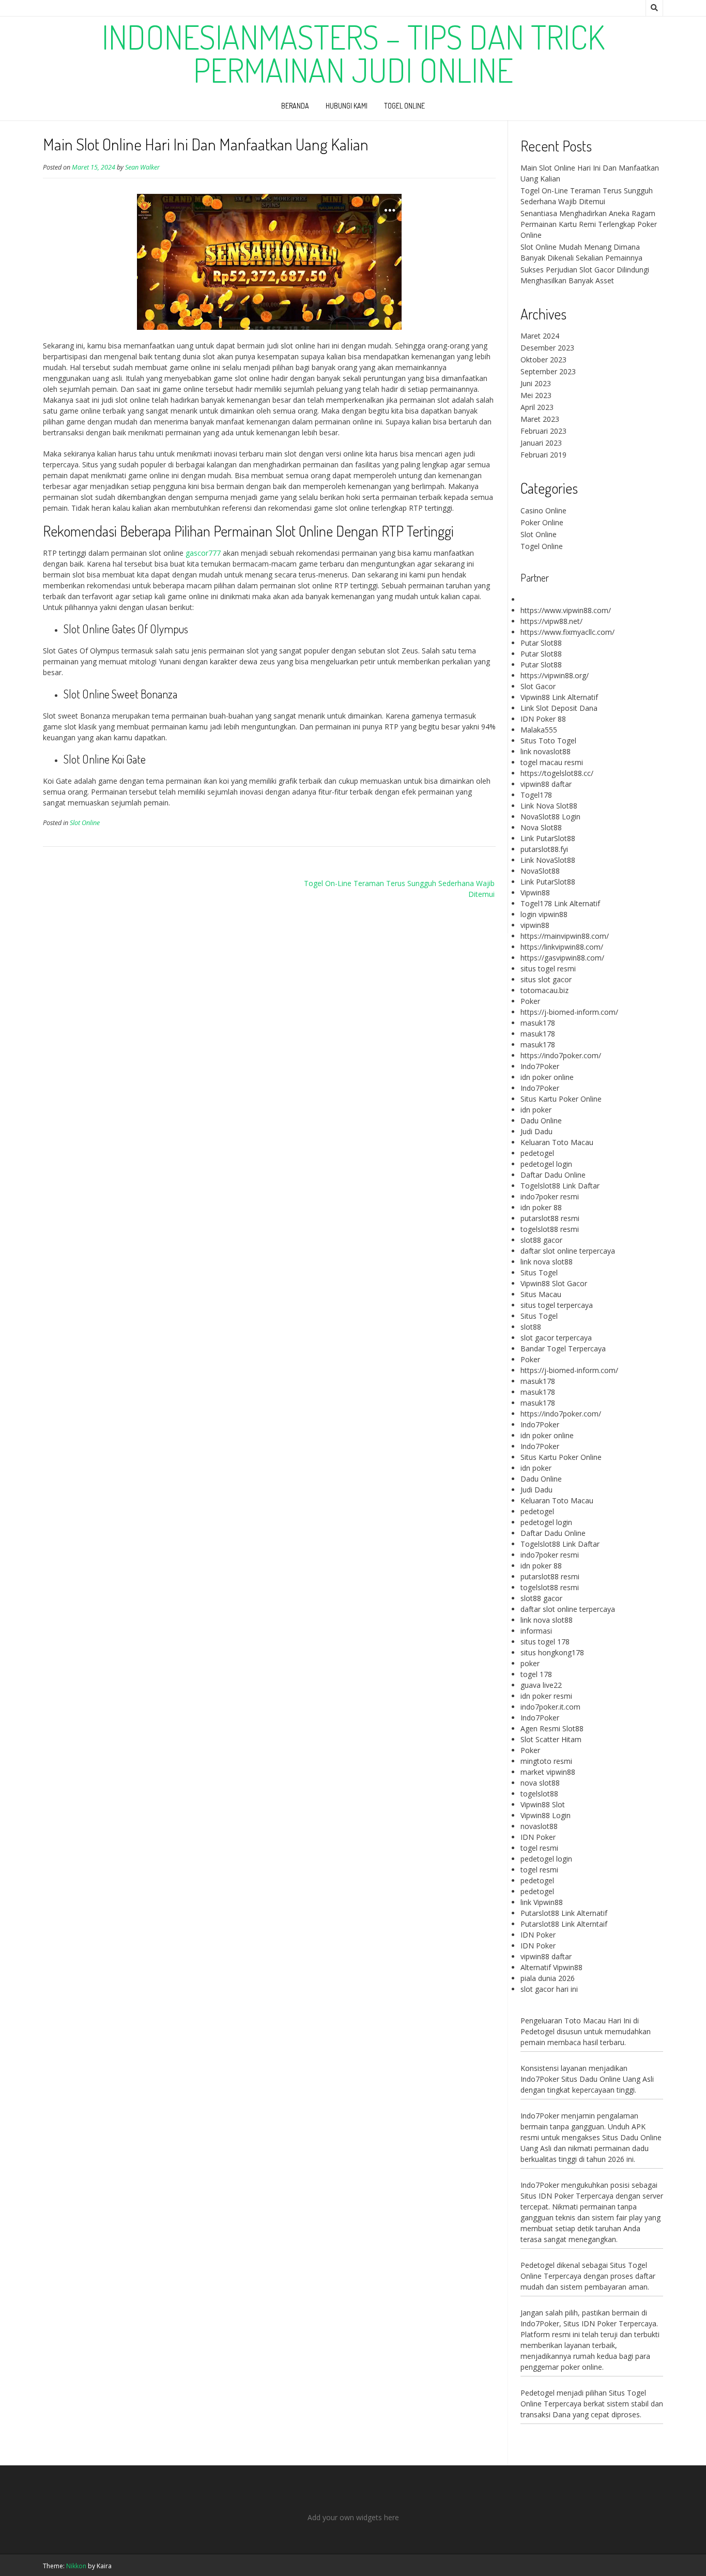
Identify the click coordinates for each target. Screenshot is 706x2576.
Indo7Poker (540, 1066)
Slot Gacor (538, 686)
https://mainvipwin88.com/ (565, 936)
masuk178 (538, 1023)
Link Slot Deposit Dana (559, 708)
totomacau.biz (544, 990)
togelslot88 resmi (550, 1229)
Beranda (295, 106)
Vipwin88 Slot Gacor (554, 1283)
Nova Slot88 (541, 827)
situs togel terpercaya (557, 1305)
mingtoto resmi (546, 1761)
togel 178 (536, 1674)
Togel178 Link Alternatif (560, 903)
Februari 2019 (543, 455)
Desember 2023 (547, 348)
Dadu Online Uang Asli (617, 2079)
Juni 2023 (536, 383)
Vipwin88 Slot (543, 1804)
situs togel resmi (548, 969)
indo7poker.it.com (550, 1707)
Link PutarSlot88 (548, 838)
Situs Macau (541, 1294)
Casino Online (543, 510)
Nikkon (76, 2566)
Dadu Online (541, 1121)
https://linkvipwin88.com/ (562, 947)
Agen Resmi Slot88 (552, 1728)
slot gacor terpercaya (556, 1338)
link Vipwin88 (542, 1902)
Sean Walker (142, 167)
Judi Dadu (536, 1131)
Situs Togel (539, 1272)
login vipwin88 (544, 914)
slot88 (531, 1327)
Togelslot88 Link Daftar (560, 1186)
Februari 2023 (543, 431)
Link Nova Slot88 (549, 806)
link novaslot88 (546, 751)
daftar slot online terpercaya (568, 1251)
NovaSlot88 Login (550, 817)
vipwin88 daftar (546, 784)
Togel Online (404, 106)
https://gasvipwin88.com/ (562, 958)
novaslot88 (539, 1826)
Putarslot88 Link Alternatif (564, 1913)
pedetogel (537, 1153)
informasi (536, 1631)
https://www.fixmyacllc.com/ (567, 632)
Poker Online (542, 522)
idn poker (536, 1110)
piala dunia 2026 (548, 1978)
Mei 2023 (536, 395)
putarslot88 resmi (550, 1218)
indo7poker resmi (550, 1196)
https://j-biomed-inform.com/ (569, 1012)
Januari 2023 (541, 443)
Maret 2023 (540, 419)
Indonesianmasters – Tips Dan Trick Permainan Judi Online (353, 53)
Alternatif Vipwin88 (551, 1967)
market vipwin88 (548, 1772)
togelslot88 (539, 1794)
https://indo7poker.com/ (561, 1055)
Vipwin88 (535, 893)
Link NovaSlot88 (548, 860)
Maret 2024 (540, 336)
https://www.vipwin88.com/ (566, 610)
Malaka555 (539, 730)
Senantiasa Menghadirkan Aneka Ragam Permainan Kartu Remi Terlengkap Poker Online (589, 224)
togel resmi (539, 1848)
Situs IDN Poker (590, 2323)
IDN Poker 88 (543, 719)
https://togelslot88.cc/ (557, 773)
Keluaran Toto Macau (557, 1142)
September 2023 (548, 371)
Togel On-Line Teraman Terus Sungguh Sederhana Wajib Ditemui (399, 889)
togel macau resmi (552, 762)
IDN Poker (538, 1837)
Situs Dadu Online (632, 2137)
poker (530, 1663)
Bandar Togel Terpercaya (563, 1348)
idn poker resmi (546, 1696)
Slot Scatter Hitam (551, 1739)
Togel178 (536, 795)
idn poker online (547, 1077)
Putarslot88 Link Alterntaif (564, 1924)
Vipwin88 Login (546, 1815)
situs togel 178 (545, 1642)
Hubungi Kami (347, 106)
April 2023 (537, 407)
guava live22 (541, 1685)
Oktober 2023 (543, 360)
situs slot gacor (546, 979)
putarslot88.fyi (544, 849)
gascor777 (203, 553)
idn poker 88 (541, 1207)
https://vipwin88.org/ (555, 675)
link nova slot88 (547, 1262)
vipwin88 (535, 925)
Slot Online (85, 823)
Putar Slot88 (541, 643)
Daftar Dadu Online (553, 1175)
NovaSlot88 (540, 871)
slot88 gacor (541, 1240)
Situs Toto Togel (548, 741)
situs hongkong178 (552, 1652)
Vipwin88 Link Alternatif (559, 697)
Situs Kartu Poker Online (561, 1099)
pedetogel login (546, 1164)
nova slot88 (540, 1783)
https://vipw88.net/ (551, 621)
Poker (530, 1001)
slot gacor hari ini (549, 1989)
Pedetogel (538, 2031)
